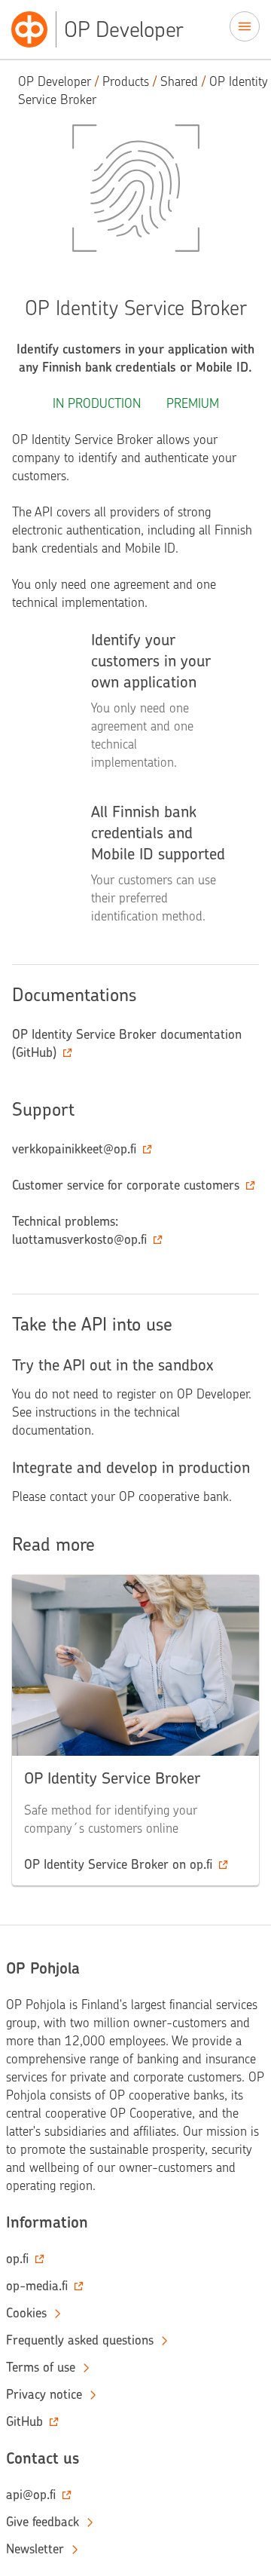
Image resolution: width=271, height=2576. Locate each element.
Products (126, 81)
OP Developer (55, 81)
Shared (179, 81)
